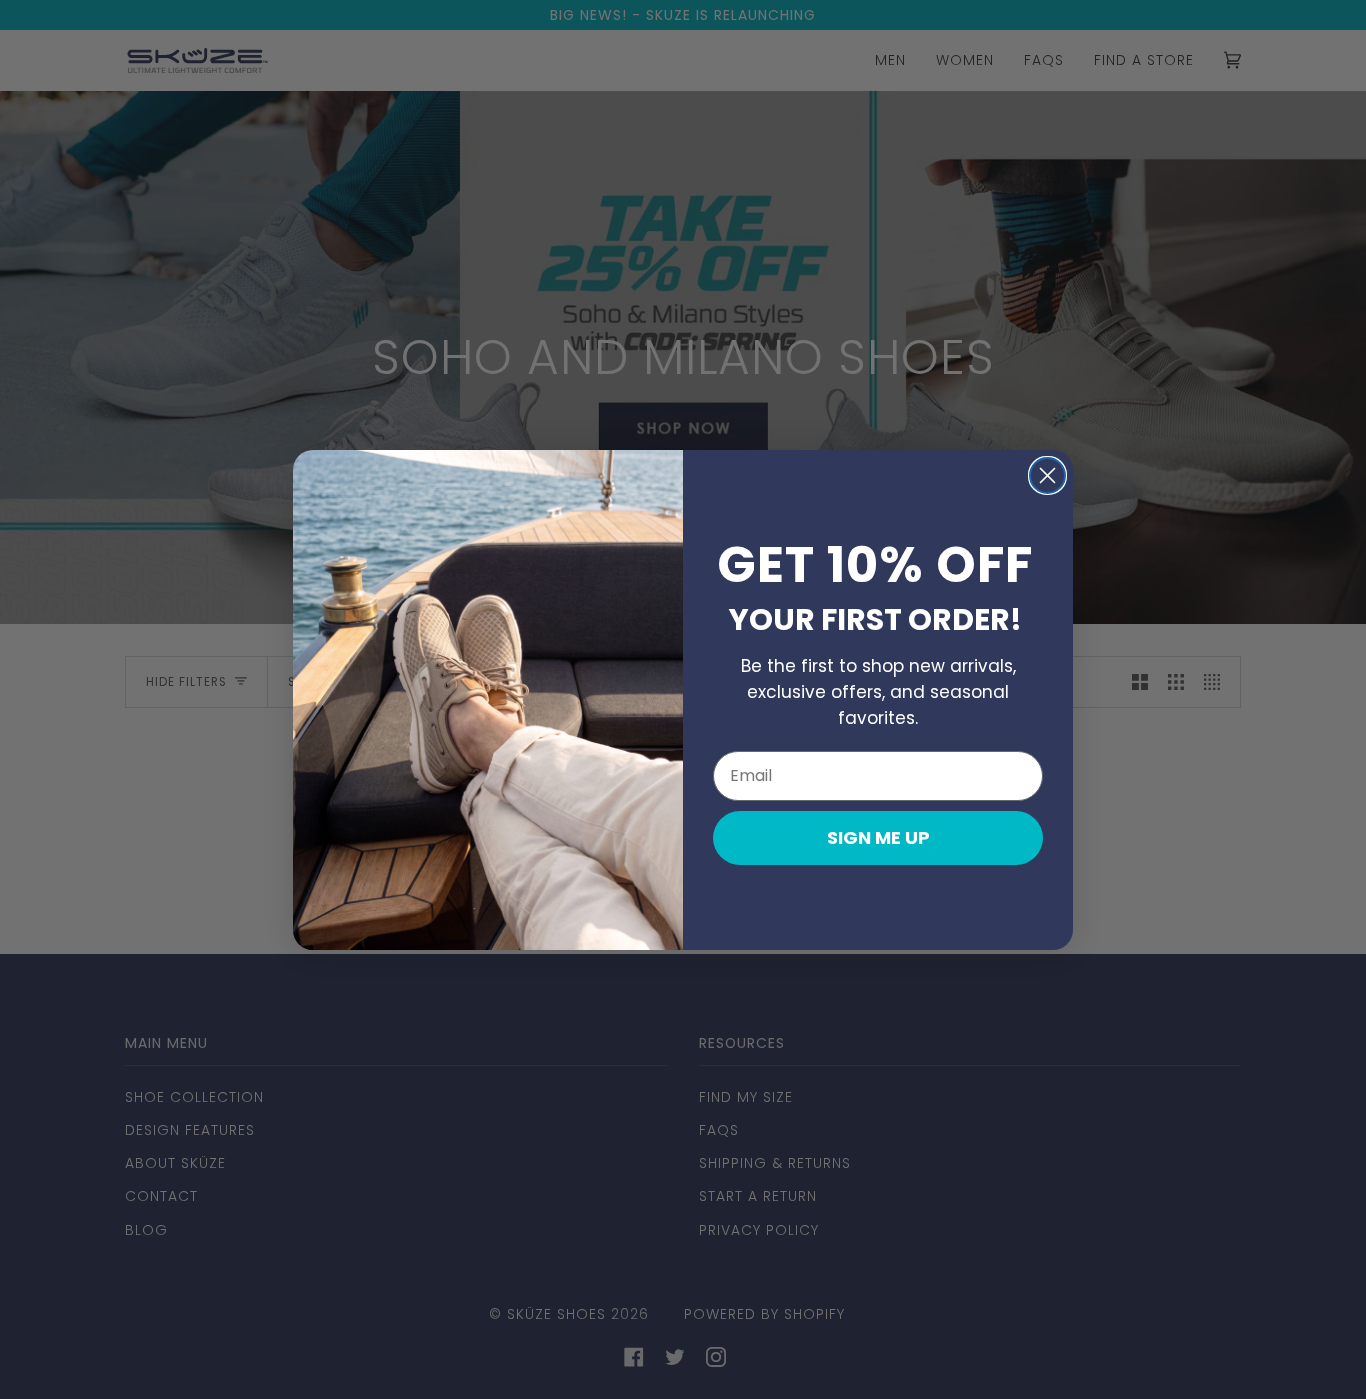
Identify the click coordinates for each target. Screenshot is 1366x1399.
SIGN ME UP (878, 837)
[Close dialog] (1047, 475)
